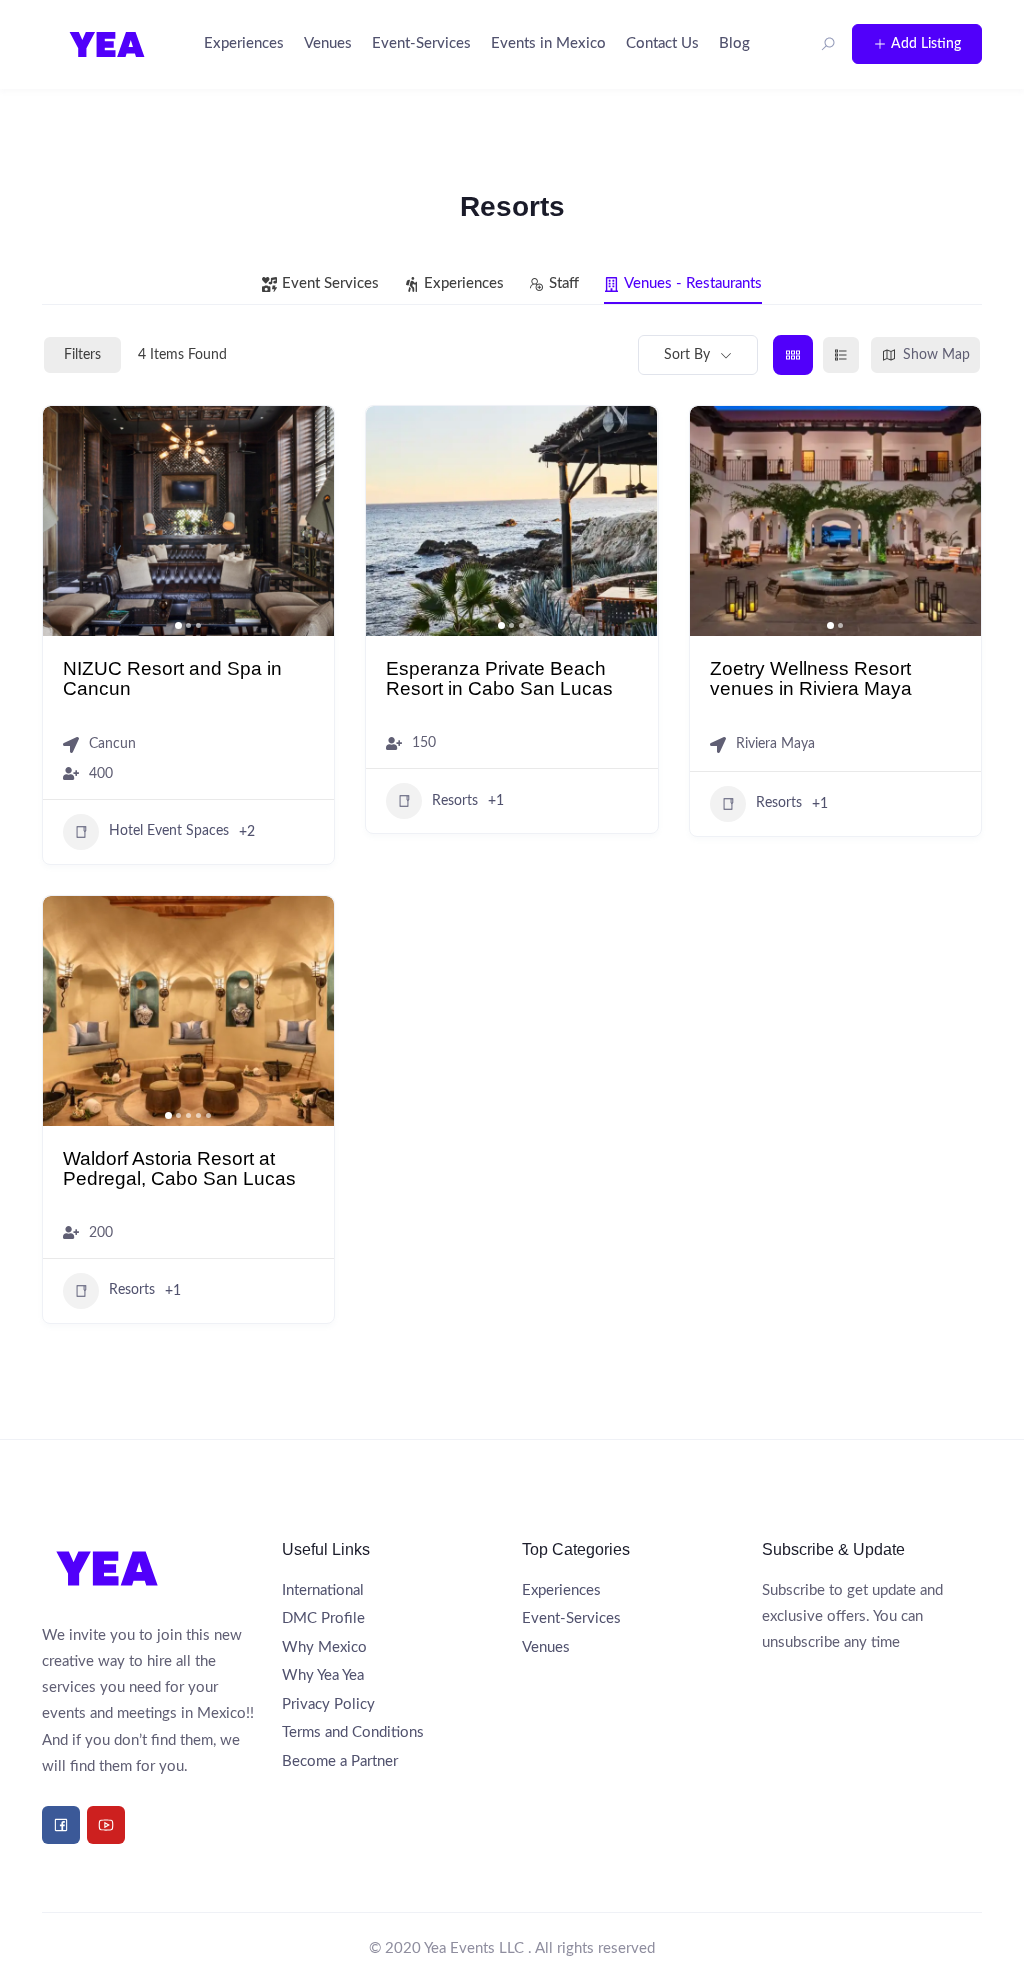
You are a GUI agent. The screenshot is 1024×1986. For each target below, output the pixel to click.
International (323, 1590)
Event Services (330, 283)
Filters (82, 355)
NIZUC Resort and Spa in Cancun (172, 678)
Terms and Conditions (353, 1732)
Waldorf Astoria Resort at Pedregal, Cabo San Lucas (179, 1168)
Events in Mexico (548, 43)
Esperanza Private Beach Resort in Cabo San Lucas (499, 678)
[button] (68, 521)
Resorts (455, 801)
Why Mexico (324, 1647)
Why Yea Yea (323, 1675)
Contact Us (662, 43)
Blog (734, 43)
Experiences (244, 43)
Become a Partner (340, 1761)
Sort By (687, 355)
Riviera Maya (775, 744)
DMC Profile (323, 1618)
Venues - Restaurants (693, 283)
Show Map (936, 355)
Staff (564, 283)
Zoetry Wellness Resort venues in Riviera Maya (811, 678)
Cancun (112, 744)
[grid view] (793, 355)
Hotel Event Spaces (169, 831)
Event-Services (421, 43)
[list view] (841, 355)
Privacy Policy (328, 1704)
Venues (328, 43)
